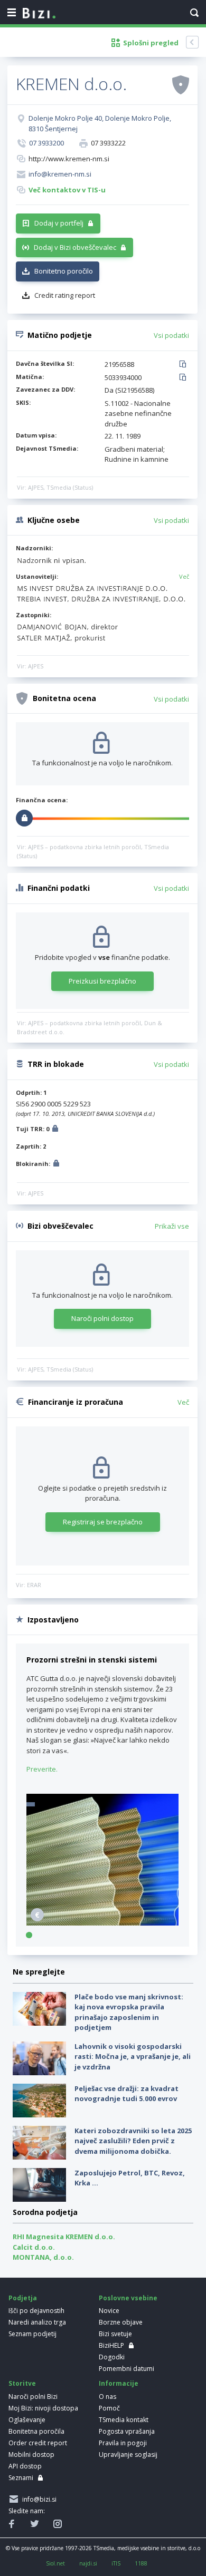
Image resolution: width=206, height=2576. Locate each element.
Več (184, 576)
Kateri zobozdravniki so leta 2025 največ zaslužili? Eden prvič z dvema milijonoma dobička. (133, 2141)
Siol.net (55, 2563)
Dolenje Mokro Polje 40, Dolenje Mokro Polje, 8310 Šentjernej (100, 123)
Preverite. (42, 1769)
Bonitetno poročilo (64, 271)
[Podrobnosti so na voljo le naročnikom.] (55, 1130)
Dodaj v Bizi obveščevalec (75, 247)
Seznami (21, 2478)
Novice (109, 2311)
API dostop (25, 2466)
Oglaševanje (27, 2420)
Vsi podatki (171, 335)
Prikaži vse (172, 1226)
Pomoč (109, 2408)
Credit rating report (65, 295)
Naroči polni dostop (102, 1318)
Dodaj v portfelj (59, 223)
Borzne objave (121, 2322)
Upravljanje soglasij (128, 2455)
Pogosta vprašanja (127, 2431)
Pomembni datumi (127, 2369)
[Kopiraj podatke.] (185, 365)
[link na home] (39, 14)
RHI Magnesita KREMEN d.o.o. (64, 2237)
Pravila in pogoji (123, 2443)
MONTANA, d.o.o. (43, 2257)
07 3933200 (46, 143)
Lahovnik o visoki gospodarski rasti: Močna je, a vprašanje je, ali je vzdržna (133, 2057)
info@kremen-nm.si (60, 174)
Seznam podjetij (32, 2334)
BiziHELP (111, 2345)
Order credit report (38, 2443)
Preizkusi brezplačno (102, 981)
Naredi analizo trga (37, 2322)
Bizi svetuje (115, 2334)
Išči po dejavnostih (36, 2311)
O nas (107, 2397)
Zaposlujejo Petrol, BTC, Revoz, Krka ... (130, 2178)
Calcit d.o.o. (34, 2247)
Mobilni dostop (31, 2455)
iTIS (116, 2563)
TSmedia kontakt (124, 2420)
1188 (141, 2563)
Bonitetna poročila (36, 2431)
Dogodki (112, 2357)
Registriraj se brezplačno (103, 1522)
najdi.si (88, 2563)
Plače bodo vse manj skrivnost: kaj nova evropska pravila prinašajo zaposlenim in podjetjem (129, 2012)
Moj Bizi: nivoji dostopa (43, 2408)
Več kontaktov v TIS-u (67, 190)
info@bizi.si (38, 2499)
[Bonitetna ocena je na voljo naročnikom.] (181, 84)
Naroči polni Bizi (33, 2397)
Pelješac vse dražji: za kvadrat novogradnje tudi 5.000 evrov (127, 2094)
